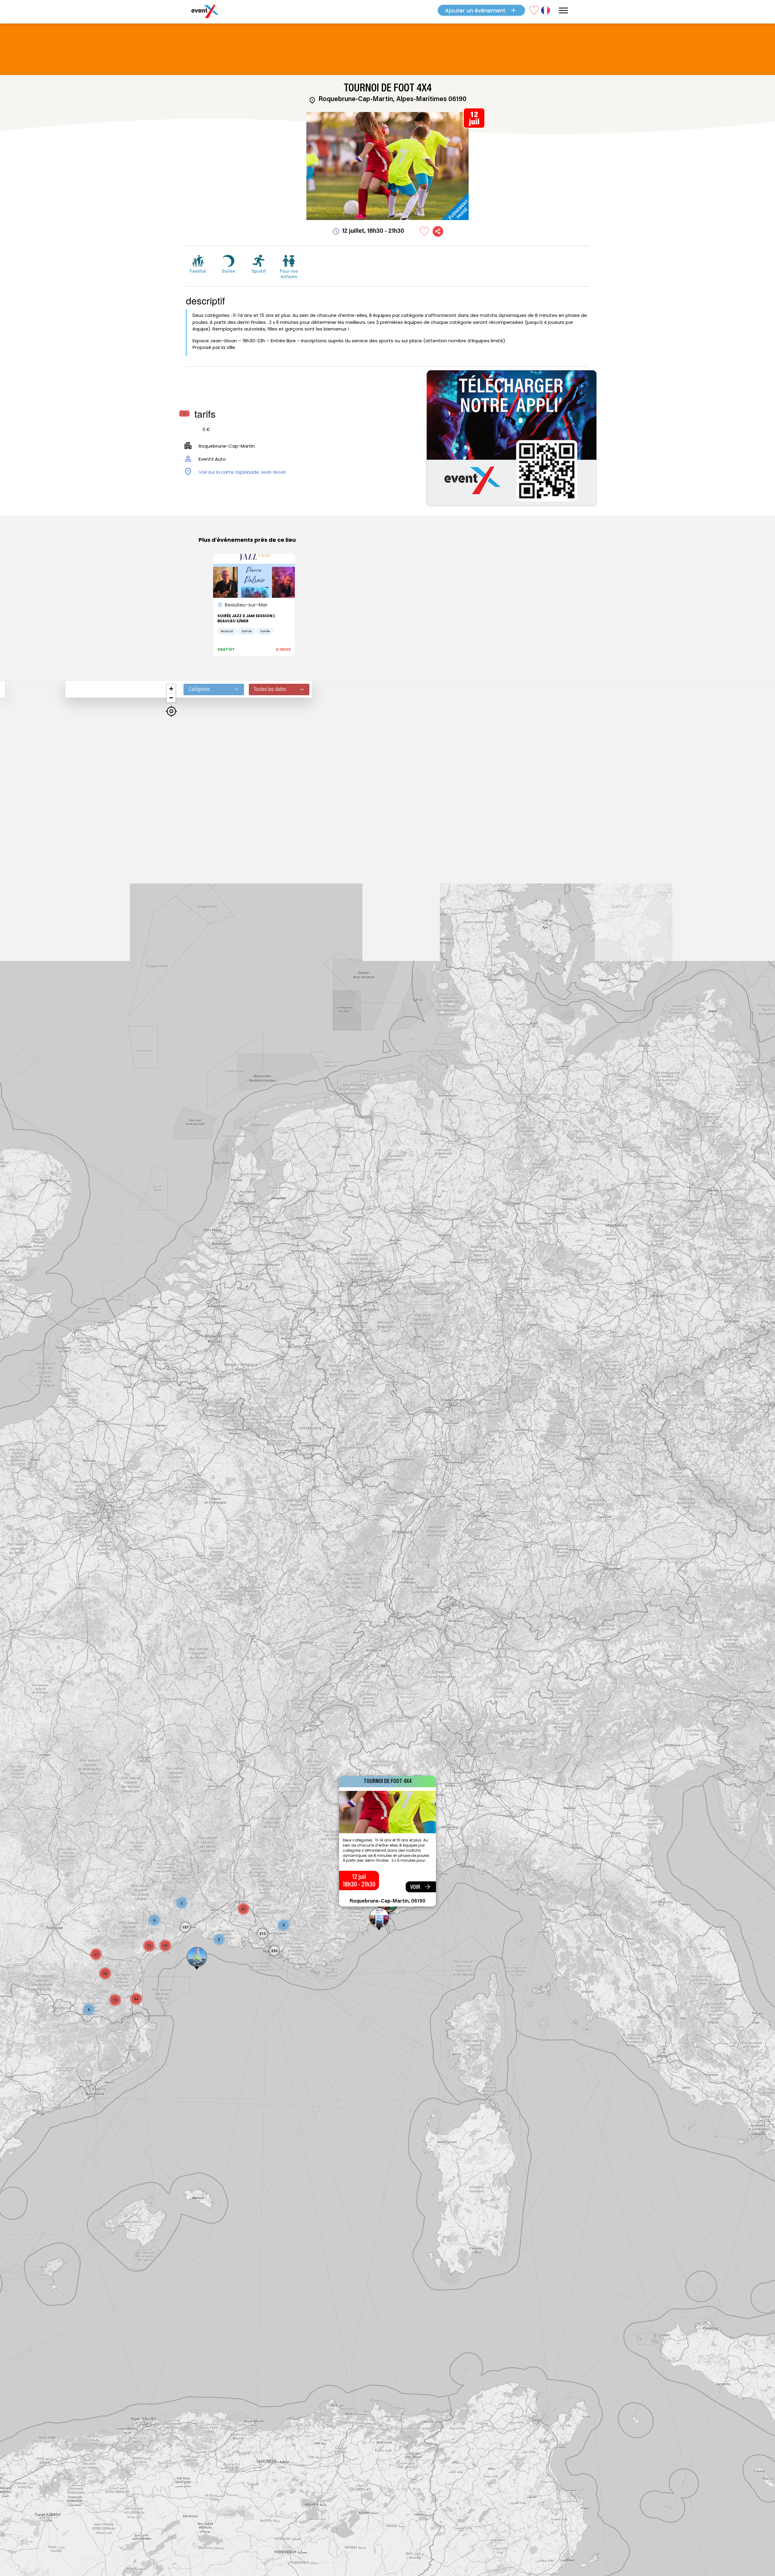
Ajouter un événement (475, 10)
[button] (197, 1959)
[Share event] (438, 231)
